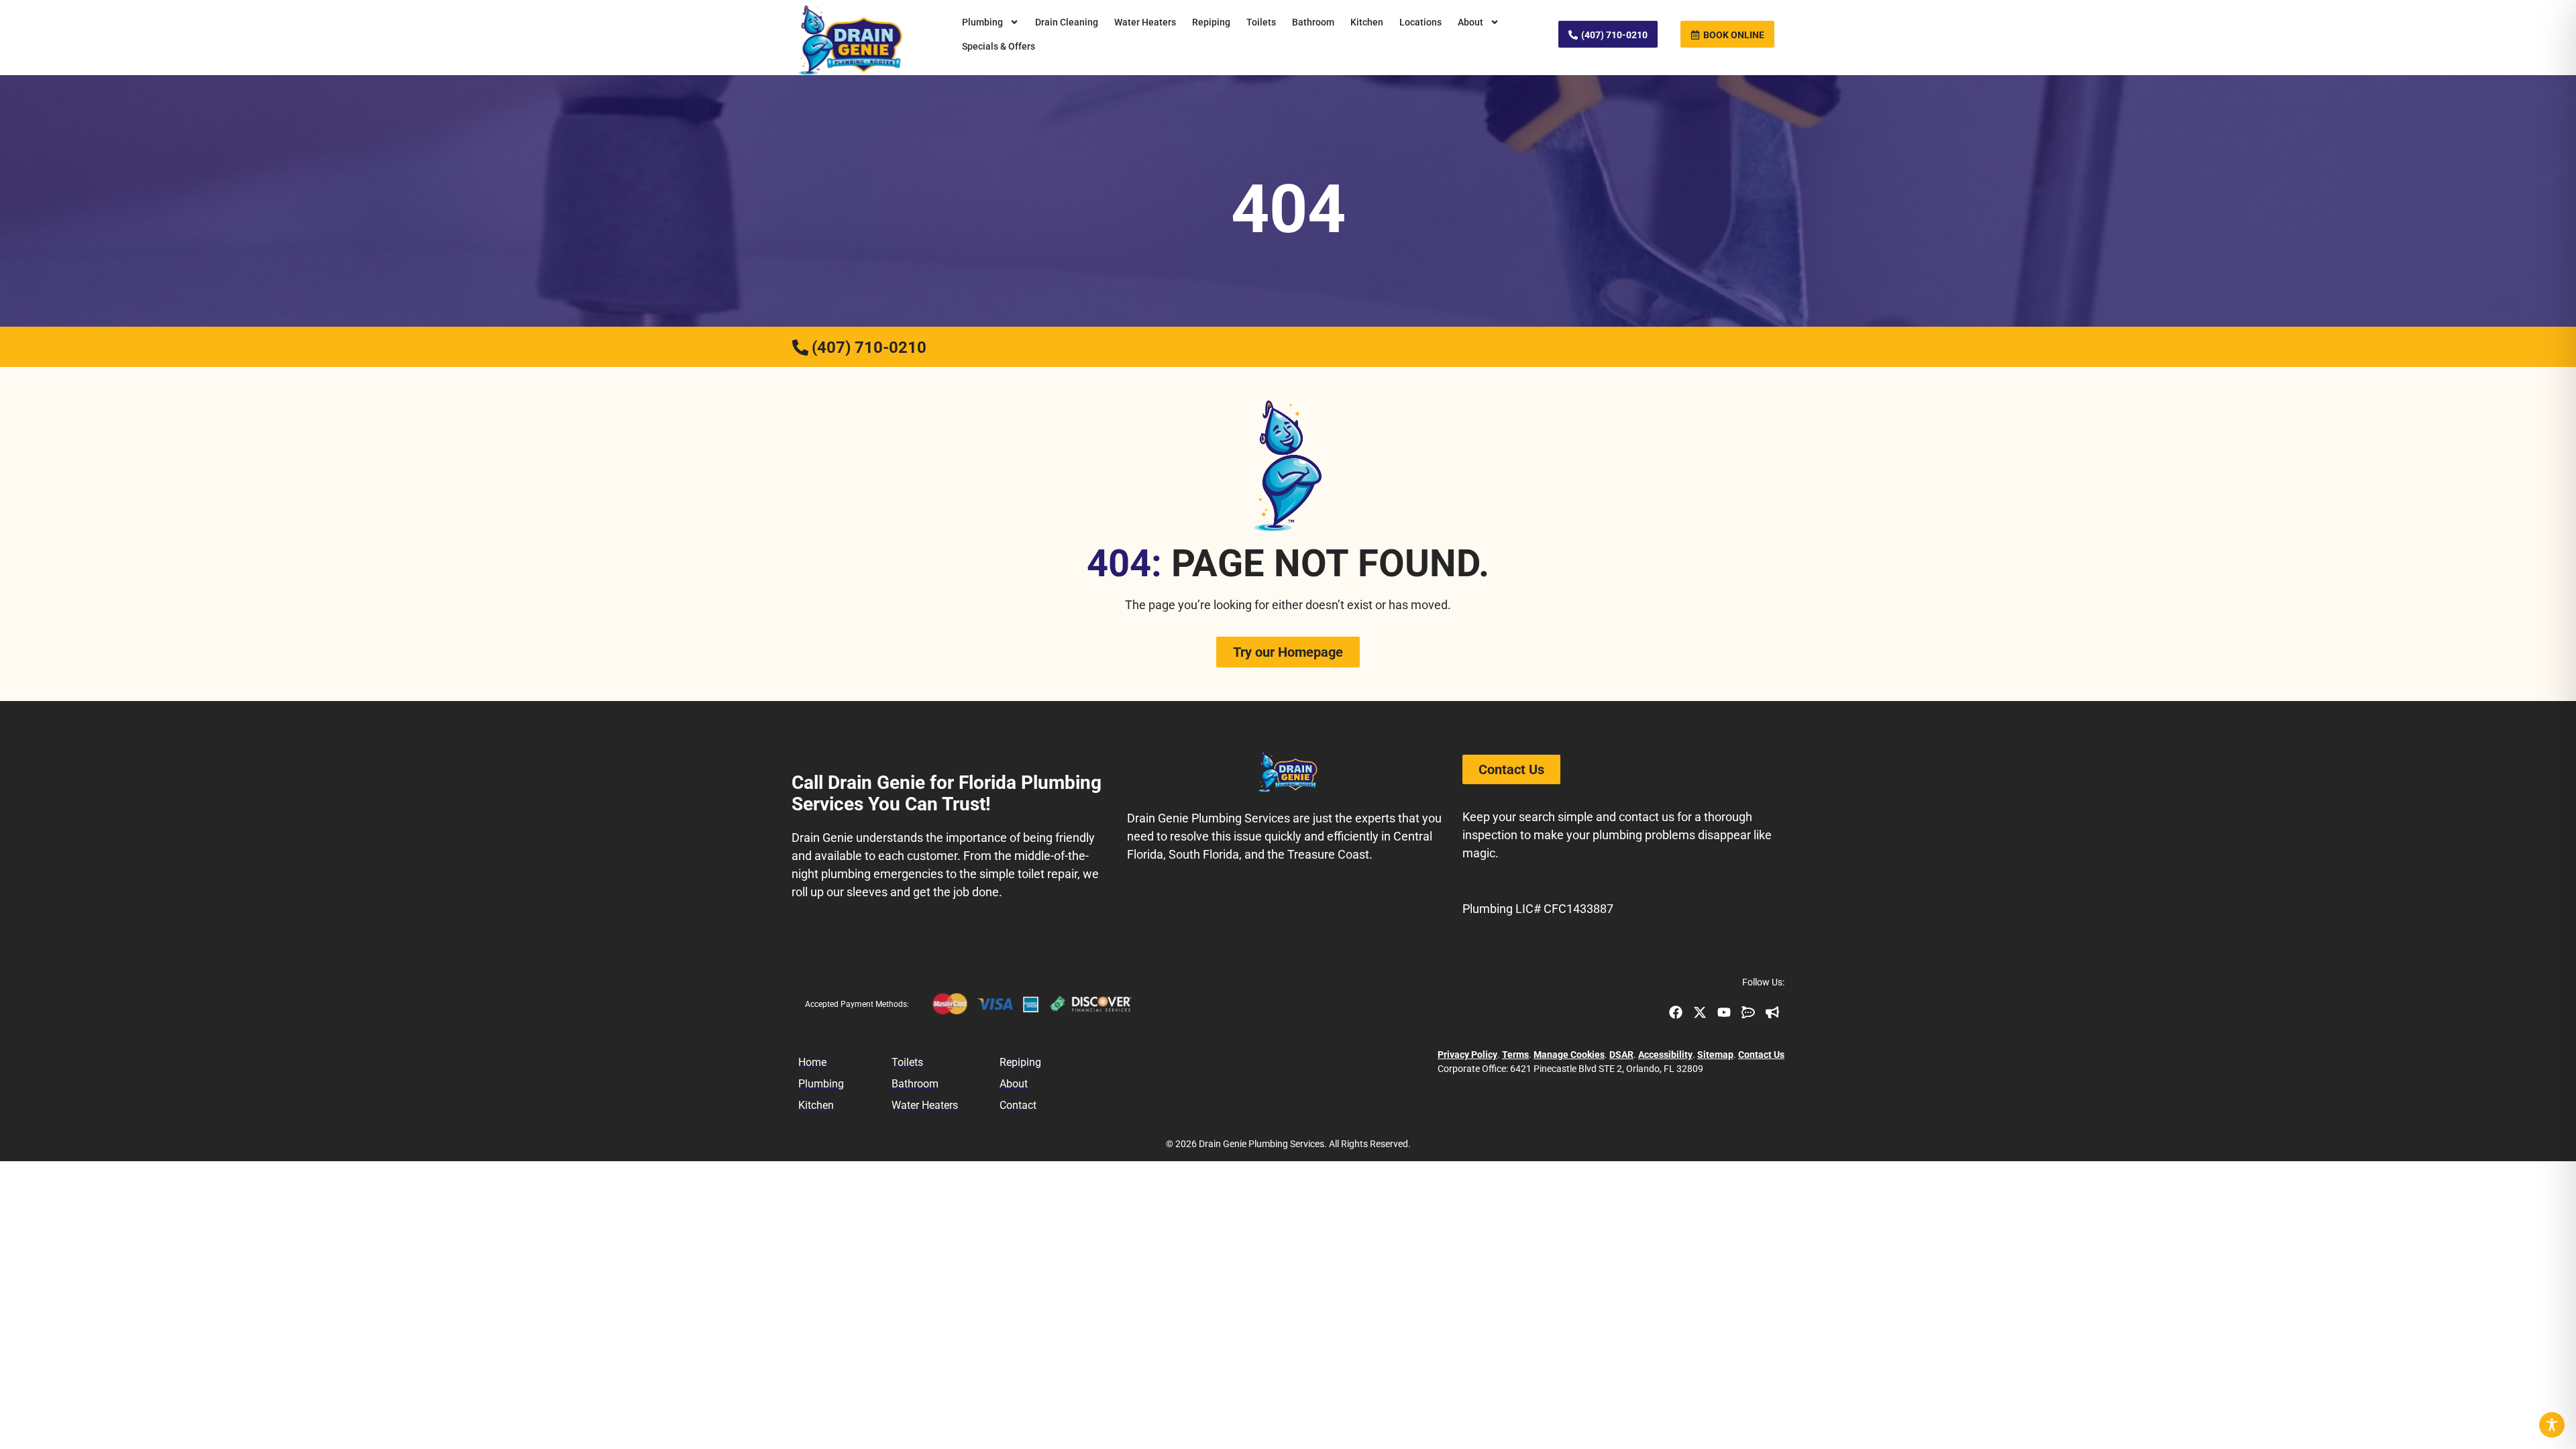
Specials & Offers (999, 46)
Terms (1515, 1055)
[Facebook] (1676, 1012)
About (1470, 22)
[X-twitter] (1700, 1012)
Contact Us (1761, 1055)
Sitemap (1715, 1055)
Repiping (1211, 22)
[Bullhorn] (1772, 1012)
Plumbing (982, 22)
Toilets (1261, 22)
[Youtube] (1724, 1012)
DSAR (1621, 1055)
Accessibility (1665, 1055)
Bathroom (1313, 22)
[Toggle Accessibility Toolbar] (2552, 1425)
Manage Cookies (1569, 1055)
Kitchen (1367, 22)
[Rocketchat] (1748, 1012)
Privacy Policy (1467, 1055)
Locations (1420, 22)
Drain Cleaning (1067, 22)
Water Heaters (1145, 22)
